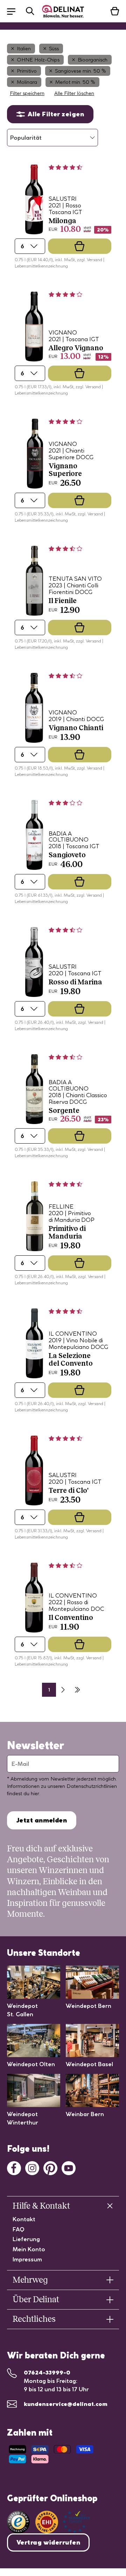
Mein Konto (29, 2249)
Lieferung (26, 2239)
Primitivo (27, 71)
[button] (15, 11)
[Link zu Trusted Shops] (18, 2522)
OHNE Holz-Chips (38, 60)
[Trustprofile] (63, 2522)
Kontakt (24, 2219)
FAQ (19, 2229)
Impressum (27, 2259)
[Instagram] (32, 2167)
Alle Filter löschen (74, 93)
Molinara (27, 82)
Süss (54, 49)
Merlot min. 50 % (75, 82)
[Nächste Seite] (63, 1690)
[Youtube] (69, 2167)
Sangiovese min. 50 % (80, 71)
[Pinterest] (50, 2167)
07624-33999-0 (47, 2372)
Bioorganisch (93, 60)
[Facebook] (14, 2167)
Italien (24, 49)
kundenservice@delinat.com (66, 2404)
